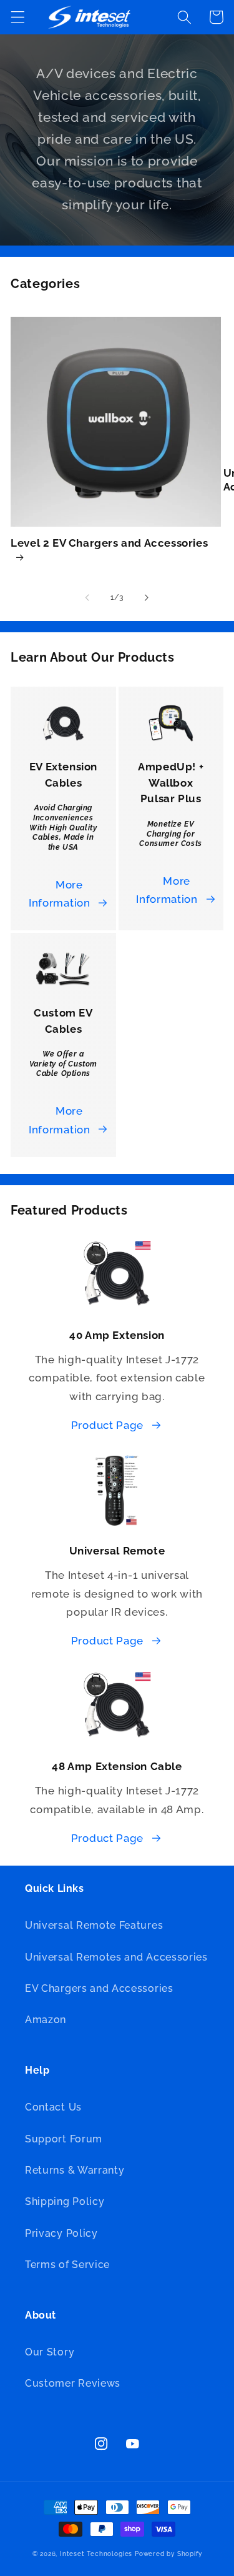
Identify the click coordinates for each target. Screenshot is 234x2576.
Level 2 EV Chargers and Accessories (109, 543)
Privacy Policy (61, 2233)
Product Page (107, 1425)
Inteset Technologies (96, 2554)
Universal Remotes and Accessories (116, 1957)
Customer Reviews (73, 2383)
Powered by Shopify (168, 2554)
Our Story (50, 2352)
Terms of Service (67, 2265)
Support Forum (64, 2139)
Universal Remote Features (94, 1925)
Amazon (46, 2020)
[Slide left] (87, 598)
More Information (60, 894)
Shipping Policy (65, 2201)
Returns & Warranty (75, 2170)
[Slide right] (147, 598)
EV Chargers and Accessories (99, 1988)
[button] (18, 17)
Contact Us (53, 2107)
